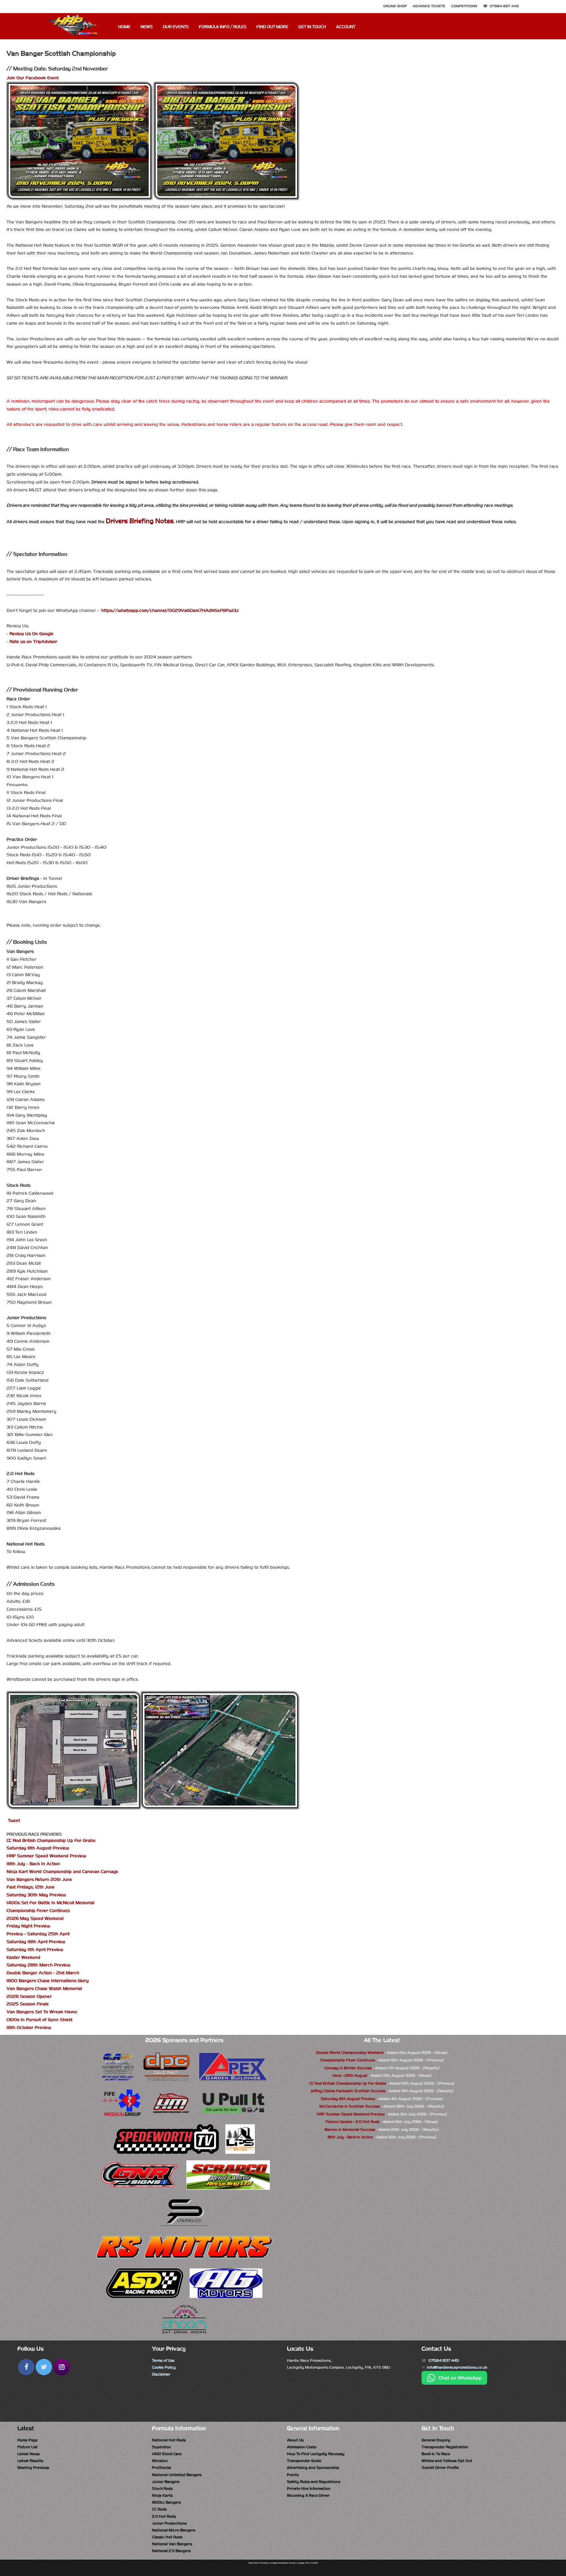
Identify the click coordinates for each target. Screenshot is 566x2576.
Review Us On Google (31, 634)
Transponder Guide (304, 2461)
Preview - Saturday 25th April (38, 1934)
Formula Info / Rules (223, 27)
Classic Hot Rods (167, 2537)
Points (293, 2475)
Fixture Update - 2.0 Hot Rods (353, 2122)
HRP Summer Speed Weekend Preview (46, 1856)
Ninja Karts (162, 2495)
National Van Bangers (172, 2544)
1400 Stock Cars (167, 2454)
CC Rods (159, 2509)
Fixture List (28, 2447)
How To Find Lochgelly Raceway (316, 2454)
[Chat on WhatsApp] (454, 2383)
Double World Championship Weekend (350, 2053)
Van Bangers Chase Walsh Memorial (44, 1989)
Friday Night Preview (28, 1926)
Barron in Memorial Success (350, 2130)
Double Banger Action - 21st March (43, 1973)
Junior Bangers (166, 2482)
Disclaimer (161, 2374)
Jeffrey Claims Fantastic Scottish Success (348, 2091)
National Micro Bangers (174, 2530)
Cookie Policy (164, 2367)
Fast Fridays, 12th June (31, 1887)
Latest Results (30, 2461)
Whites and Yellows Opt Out (447, 2461)
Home (124, 27)
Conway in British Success (348, 2068)
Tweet (14, 1820)
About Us (295, 2440)
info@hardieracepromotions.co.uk (457, 2367)
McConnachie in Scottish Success (350, 2106)
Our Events (176, 27)
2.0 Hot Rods (164, 2516)
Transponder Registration (445, 2447)
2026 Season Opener (29, 1996)
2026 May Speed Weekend (35, 1918)
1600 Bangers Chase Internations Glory (48, 1981)
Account (346, 27)
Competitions (464, 6)
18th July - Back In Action (33, 1864)
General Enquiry (436, 2440)
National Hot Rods (169, 2440)
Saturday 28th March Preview (38, 1965)
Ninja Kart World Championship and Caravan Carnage (62, 1872)
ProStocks (161, 2468)
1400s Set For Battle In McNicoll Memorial (50, 1903)
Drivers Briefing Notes (140, 521)
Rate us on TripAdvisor (33, 642)
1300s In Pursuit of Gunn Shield (39, 2020)
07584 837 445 (504, 6)
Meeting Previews (33, 2468)
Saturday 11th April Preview (35, 1950)
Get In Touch (312, 27)
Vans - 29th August (350, 2075)
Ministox (160, 2461)
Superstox (161, 2447)
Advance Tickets (429, 6)
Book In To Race (436, 2454)
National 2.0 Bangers (171, 2551)
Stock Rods (162, 2489)
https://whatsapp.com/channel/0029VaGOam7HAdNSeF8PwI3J (170, 610)
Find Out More (272, 27)
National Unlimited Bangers (177, 2475)
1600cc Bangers (166, 2502)
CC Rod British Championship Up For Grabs (51, 1840)
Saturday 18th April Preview (36, 1942)
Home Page (28, 2440)
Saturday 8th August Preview (38, 1848)
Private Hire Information (309, 2489)
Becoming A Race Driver (308, 2495)
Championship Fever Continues (38, 1911)
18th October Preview (29, 2027)
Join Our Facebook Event (33, 78)
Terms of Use (163, 2360)
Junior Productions (169, 2523)
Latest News (28, 2454)
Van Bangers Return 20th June (39, 1879)
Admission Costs (302, 2447)
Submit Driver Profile (440, 2468)
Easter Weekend (23, 1957)
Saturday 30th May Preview (36, 1895)
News (147, 27)
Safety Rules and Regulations (314, 2482)
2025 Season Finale (28, 2004)
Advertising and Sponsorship (313, 2468)
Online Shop (395, 6)
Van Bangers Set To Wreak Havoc (42, 2012)
